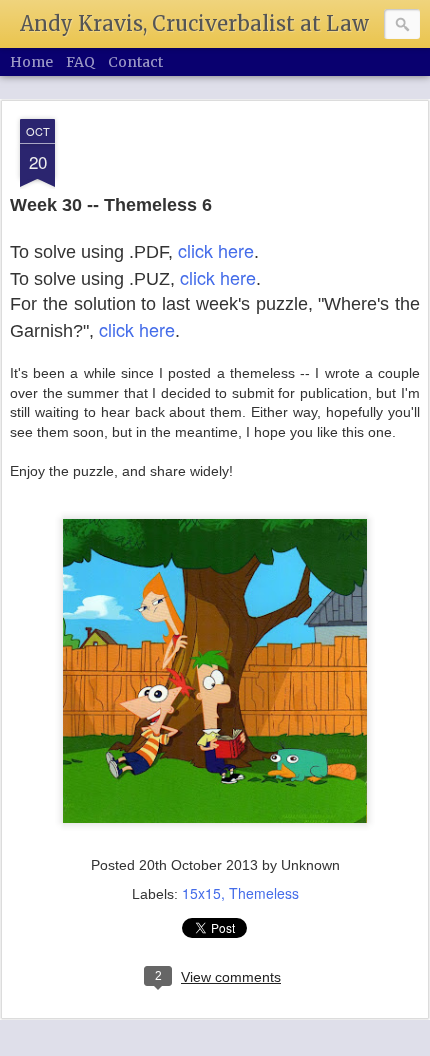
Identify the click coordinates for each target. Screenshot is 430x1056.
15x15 (201, 893)
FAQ (80, 62)
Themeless (264, 893)
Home (31, 62)
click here (216, 250)
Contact (135, 62)
